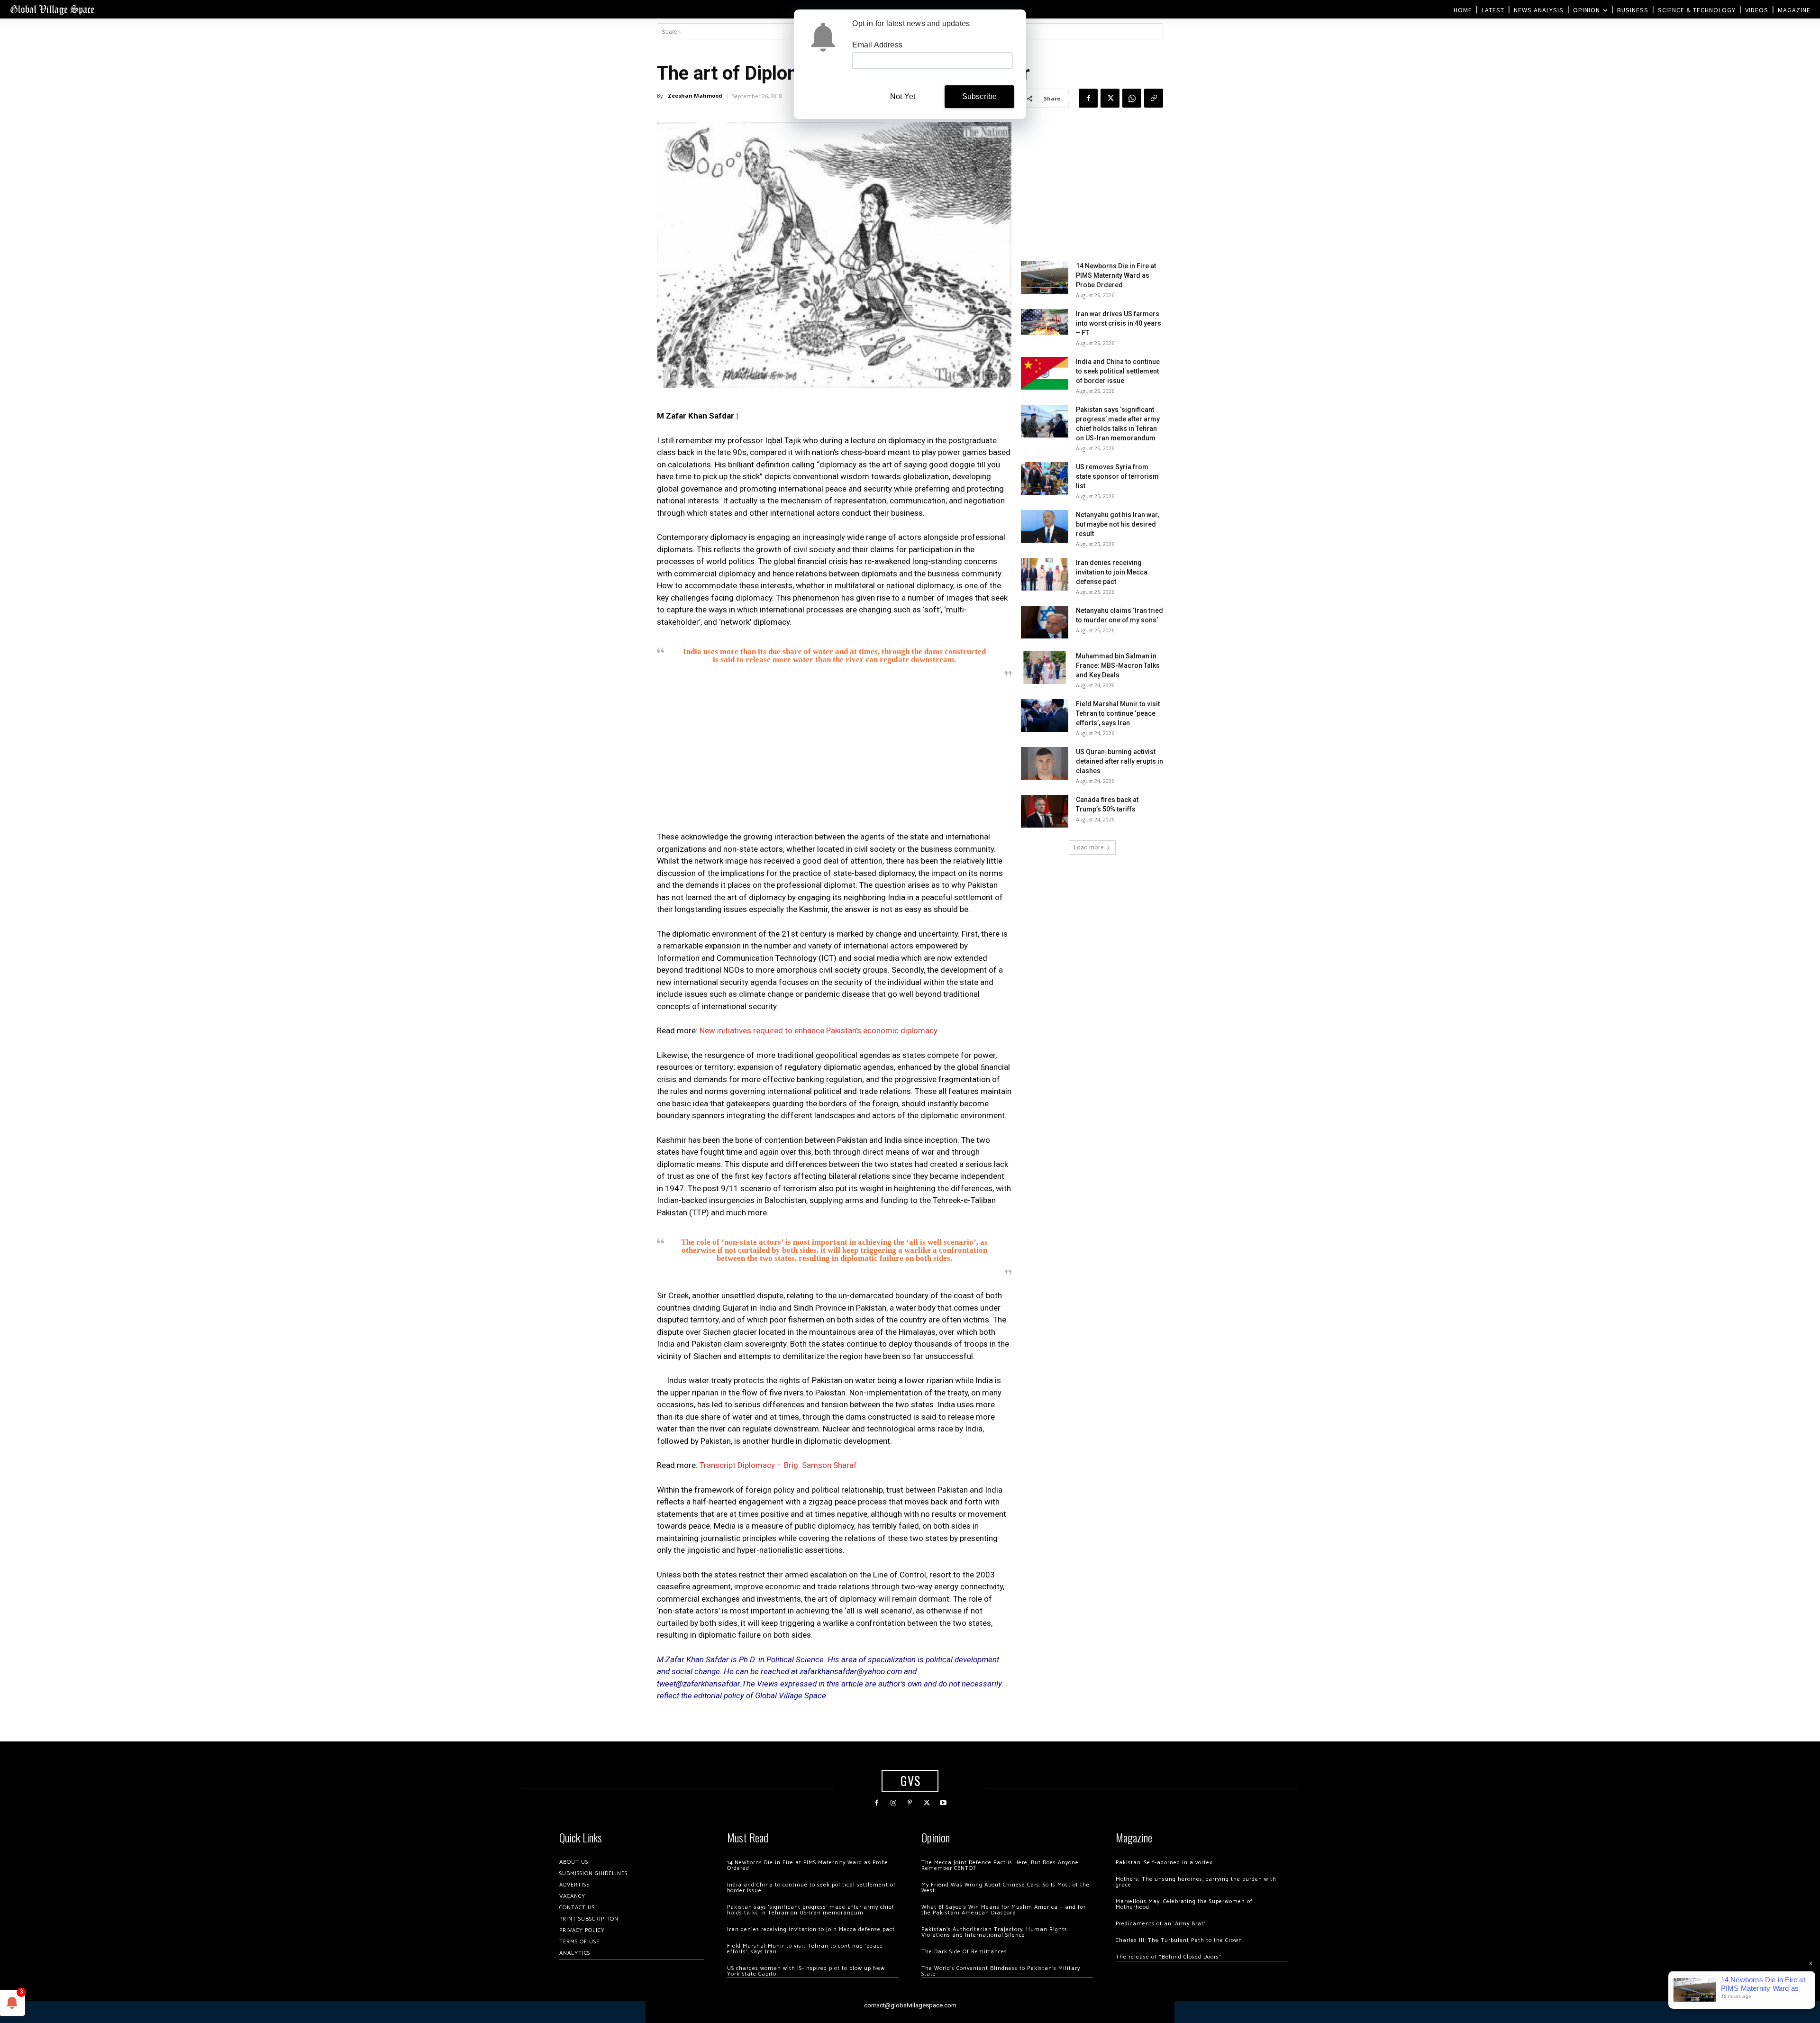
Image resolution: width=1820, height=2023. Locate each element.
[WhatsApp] (1132, 98)
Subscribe (980, 96)
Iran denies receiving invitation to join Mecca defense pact (1112, 572)
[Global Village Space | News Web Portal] (52, 9)
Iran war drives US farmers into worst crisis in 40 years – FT (1119, 323)
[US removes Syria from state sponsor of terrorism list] (1045, 478)
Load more (1089, 847)
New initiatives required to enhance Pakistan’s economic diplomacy (819, 1030)
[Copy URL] (1154, 98)
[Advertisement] (834, 757)
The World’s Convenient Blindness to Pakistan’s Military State (1001, 1971)
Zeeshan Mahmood (695, 96)
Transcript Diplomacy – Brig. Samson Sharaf (778, 1465)
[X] (1110, 98)
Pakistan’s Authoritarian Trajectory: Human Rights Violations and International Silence (994, 1932)
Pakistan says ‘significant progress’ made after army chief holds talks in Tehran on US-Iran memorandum (811, 1910)
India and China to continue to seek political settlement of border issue (1118, 371)
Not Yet (903, 96)
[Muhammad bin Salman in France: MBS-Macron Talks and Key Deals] (1045, 668)
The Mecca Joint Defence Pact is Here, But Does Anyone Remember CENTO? (1000, 1865)
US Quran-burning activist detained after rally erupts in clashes (1119, 761)
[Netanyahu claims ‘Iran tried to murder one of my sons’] (1045, 622)
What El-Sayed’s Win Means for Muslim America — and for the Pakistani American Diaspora (1004, 1910)
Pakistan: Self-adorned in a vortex (1164, 1863)
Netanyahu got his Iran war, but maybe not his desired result (1117, 524)
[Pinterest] (910, 1803)
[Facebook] (1088, 98)
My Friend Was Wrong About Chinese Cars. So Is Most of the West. (1006, 1888)
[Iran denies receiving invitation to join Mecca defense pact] (1045, 574)
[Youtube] (943, 1803)
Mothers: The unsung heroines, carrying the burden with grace (1196, 1882)
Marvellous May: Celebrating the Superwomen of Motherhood (1184, 1904)
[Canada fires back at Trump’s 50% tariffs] (1045, 811)
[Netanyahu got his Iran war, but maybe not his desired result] (1045, 526)
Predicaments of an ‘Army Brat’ (1160, 1924)
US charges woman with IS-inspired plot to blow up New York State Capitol (806, 1971)
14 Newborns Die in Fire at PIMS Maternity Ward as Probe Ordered (1116, 275)
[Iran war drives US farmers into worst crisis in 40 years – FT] (1045, 322)
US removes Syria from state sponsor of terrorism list (1117, 476)
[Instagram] (893, 1803)
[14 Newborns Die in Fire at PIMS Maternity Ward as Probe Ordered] (1045, 278)
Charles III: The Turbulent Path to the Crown (1179, 1940)
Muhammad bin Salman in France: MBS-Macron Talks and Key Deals (1118, 665)
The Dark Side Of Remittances (964, 1952)
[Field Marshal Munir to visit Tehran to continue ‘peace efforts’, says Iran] (1045, 715)
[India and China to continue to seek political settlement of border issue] (1045, 373)
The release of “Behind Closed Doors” (1169, 1957)
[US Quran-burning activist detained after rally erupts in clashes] (1045, 763)
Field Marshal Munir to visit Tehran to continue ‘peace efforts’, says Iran (1118, 713)
